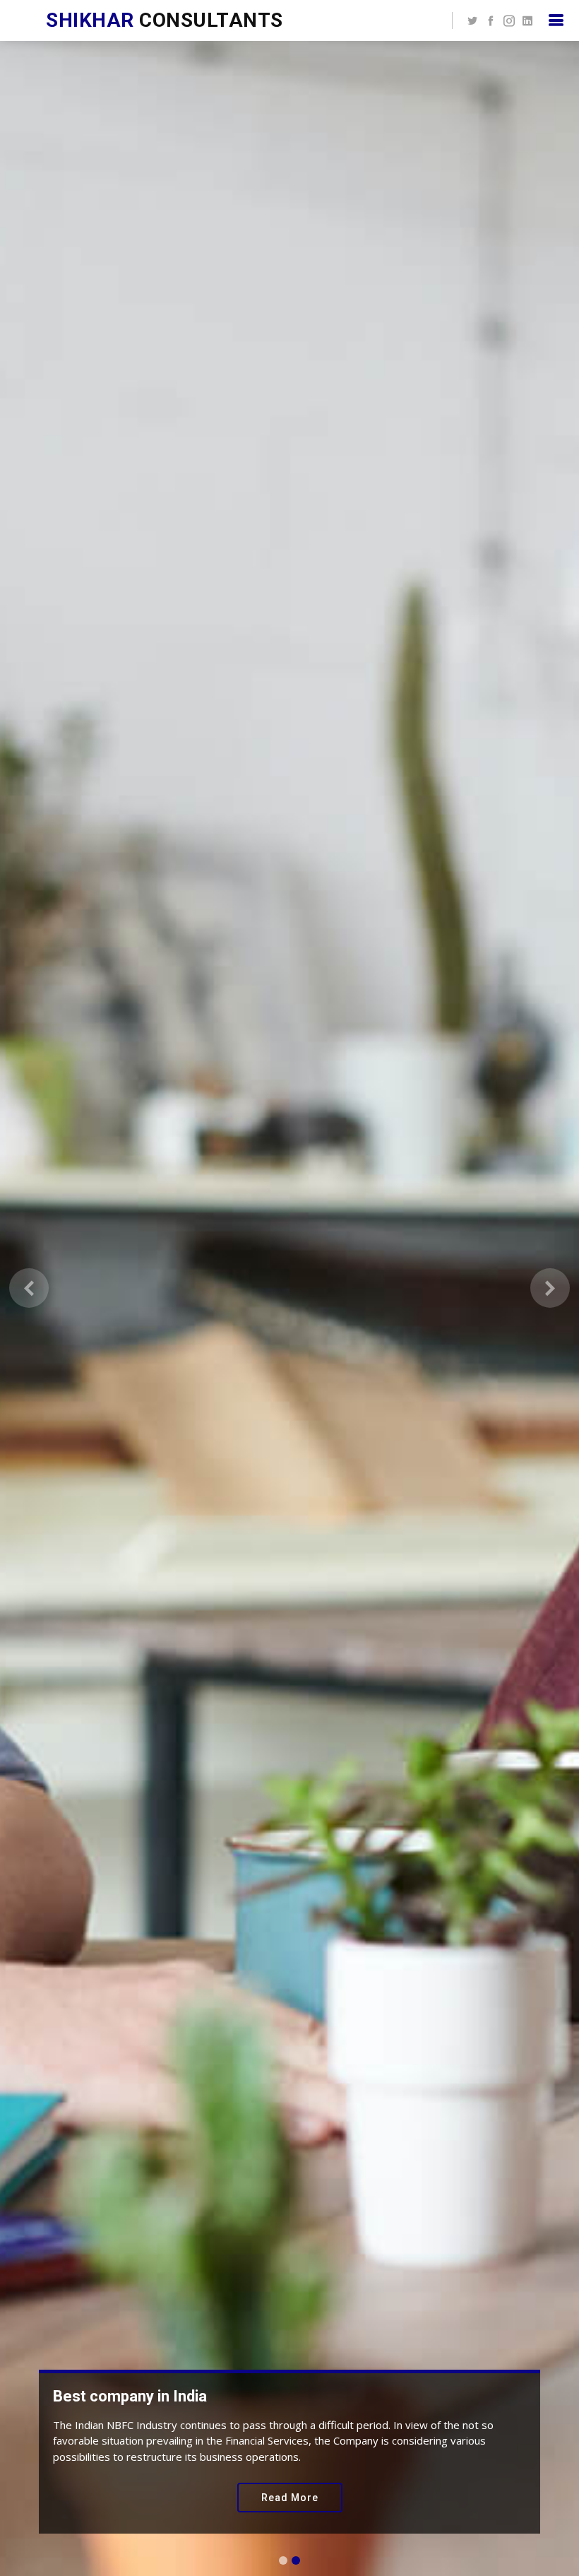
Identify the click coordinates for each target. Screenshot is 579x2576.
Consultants (165, 20)
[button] (29, 1288)
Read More (290, 2498)
